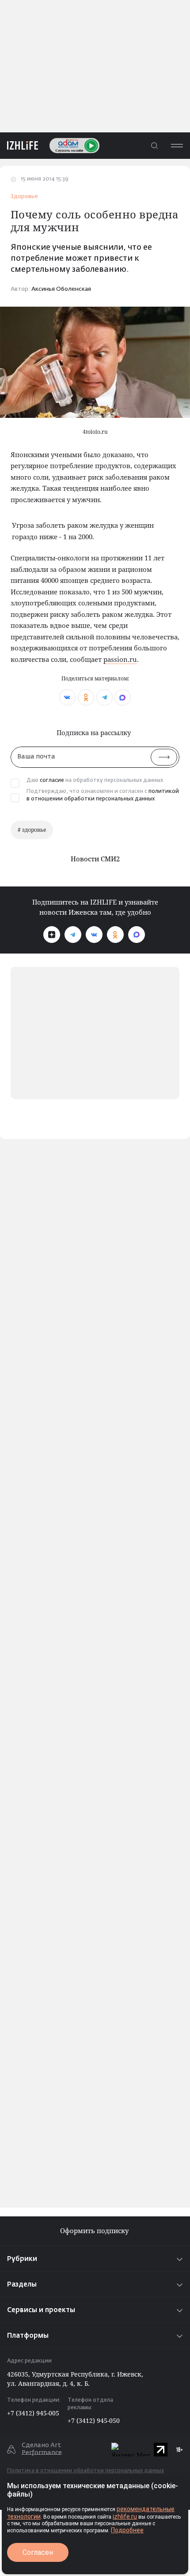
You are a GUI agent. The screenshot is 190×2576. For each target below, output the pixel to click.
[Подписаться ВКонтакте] (94, 935)
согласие (52, 781)
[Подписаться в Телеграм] (73, 935)
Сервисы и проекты (41, 2310)
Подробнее (127, 2530)
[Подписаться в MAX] (137, 935)
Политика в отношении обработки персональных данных (85, 2471)
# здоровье (32, 830)
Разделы (22, 2285)
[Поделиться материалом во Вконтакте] (67, 697)
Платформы (28, 2336)
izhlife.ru (125, 2516)
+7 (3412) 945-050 (94, 2420)
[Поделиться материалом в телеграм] (104, 697)
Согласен (38, 2552)
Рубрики (22, 2259)
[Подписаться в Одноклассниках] (115, 935)
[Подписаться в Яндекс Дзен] (52, 935)
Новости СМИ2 (95, 859)
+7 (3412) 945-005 (33, 2413)
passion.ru (120, 659)
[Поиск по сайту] (154, 145)
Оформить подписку (95, 2231)
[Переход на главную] (19, 145)
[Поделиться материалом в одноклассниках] (86, 697)
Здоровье (24, 197)
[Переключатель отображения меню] (177, 145)
